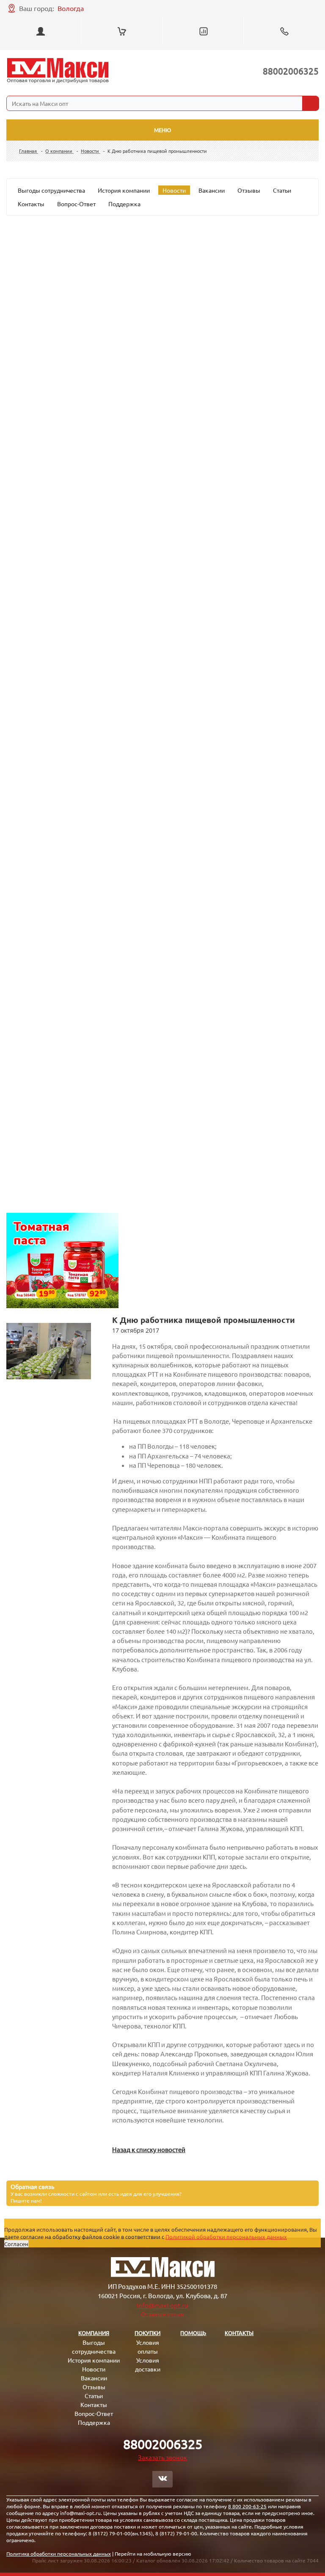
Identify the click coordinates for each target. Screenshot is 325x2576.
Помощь (193, 2333)
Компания (94, 2333)
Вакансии (212, 190)
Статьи (282, 190)
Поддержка (124, 204)
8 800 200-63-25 (247, 2506)
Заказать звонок (162, 2457)
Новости (174, 190)
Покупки (147, 2333)
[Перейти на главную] (58, 71)
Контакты (31, 204)
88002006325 (291, 71)
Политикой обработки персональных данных (226, 2237)
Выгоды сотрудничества (51, 190)
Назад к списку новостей (149, 2149)
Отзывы (249, 190)
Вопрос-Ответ (76, 204)
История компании (124, 190)
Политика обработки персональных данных (59, 2554)
